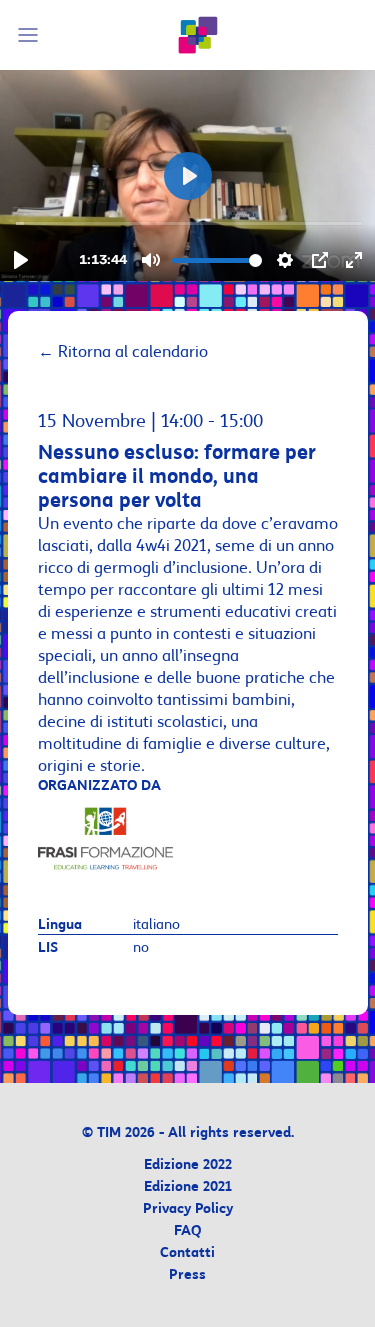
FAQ (187, 1231)
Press (187, 1275)
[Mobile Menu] (31, 35)
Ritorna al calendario (123, 352)
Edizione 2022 (188, 1165)
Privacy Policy (188, 1209)
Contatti (187, 1253)
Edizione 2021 (188, 1187)
